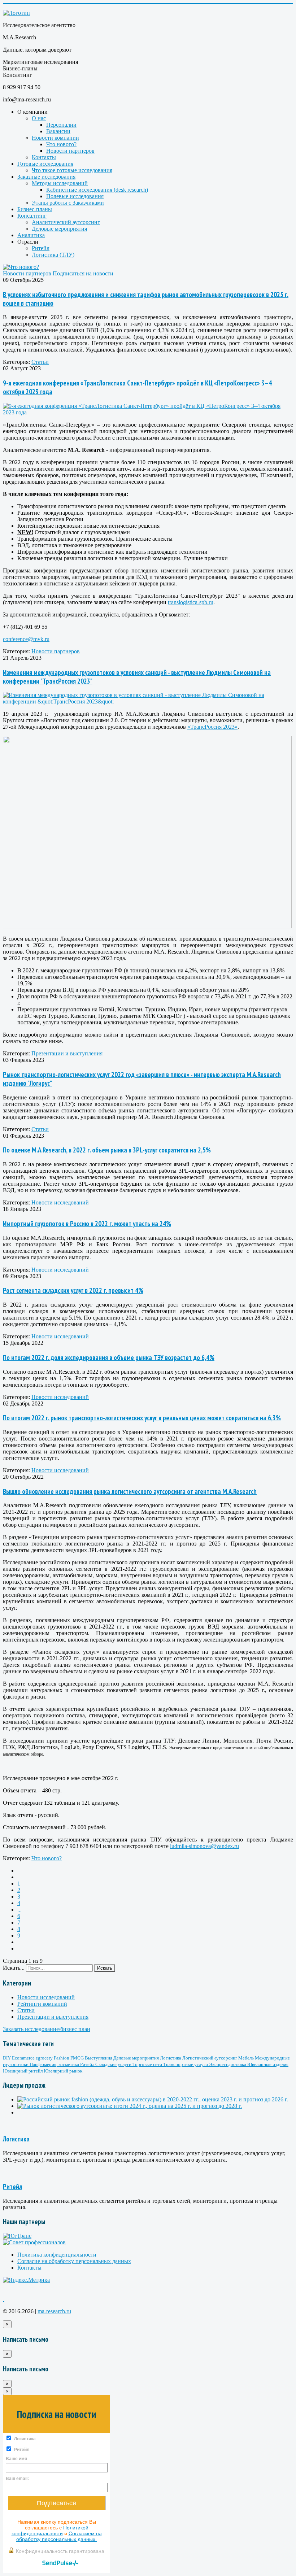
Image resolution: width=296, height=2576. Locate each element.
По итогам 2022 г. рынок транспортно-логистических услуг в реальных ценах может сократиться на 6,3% (142, 1418)
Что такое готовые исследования (72, 170)
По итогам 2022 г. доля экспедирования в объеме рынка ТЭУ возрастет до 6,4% (109, 1357)
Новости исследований (60, 1202)
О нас (39, 118)
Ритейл (41, 248)
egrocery (45, 2058)
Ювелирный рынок (63, 2071)
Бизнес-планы (35, 209)
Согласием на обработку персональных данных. (59, 2536)
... (19, 1910)
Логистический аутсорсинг (210, 2058)
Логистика (171, 2058)
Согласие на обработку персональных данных (74, 2261)
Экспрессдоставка (228, 2064)
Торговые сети (148, 2064)
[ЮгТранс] (17, 2236)
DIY (7, 2058)
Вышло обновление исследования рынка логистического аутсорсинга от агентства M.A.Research (130, 1491)
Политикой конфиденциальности (50, 2531)
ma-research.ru (54, 2311)
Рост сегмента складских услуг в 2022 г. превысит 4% (73, 1290)
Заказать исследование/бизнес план (47, 2029)
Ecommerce (24, 2058)
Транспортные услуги (186, 2064)
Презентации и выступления (67, 1053)
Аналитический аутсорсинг (66, 222)
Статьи (40, 362)
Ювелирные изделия (268, 2064)
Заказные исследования (46, 177)
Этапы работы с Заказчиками (68, 203)
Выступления (99, 2058)
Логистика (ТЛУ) (53, 255)
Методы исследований (60, 183)
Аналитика (31, 235)
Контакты (44, 157)
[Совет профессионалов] (34, 2242)
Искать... (14, 1968)
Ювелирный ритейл (23, 2071)
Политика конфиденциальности (57, 2255)
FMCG (78, 2058)
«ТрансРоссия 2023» (212, 727)
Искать (105, 1968)
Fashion (62, 2058)
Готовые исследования (45, 164)
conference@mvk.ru (26, 639)
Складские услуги (114, 2064)
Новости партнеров (70, 151)
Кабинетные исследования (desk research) (97, 190)
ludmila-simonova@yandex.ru (204, 1846)
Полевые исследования (75, 196)
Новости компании (55, 138)
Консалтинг (32, 216)
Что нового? (61, 144)
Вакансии (58, 131)
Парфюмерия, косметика (55, 2064)
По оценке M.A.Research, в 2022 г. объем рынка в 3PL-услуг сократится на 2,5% (107, 1150)
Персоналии (61, 125)
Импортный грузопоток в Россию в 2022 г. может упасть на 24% (87, 1224)
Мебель (247, 2058)
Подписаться (56, 2503)
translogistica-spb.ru (191, 602)
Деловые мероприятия (59, 229)
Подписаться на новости (83, 273)
